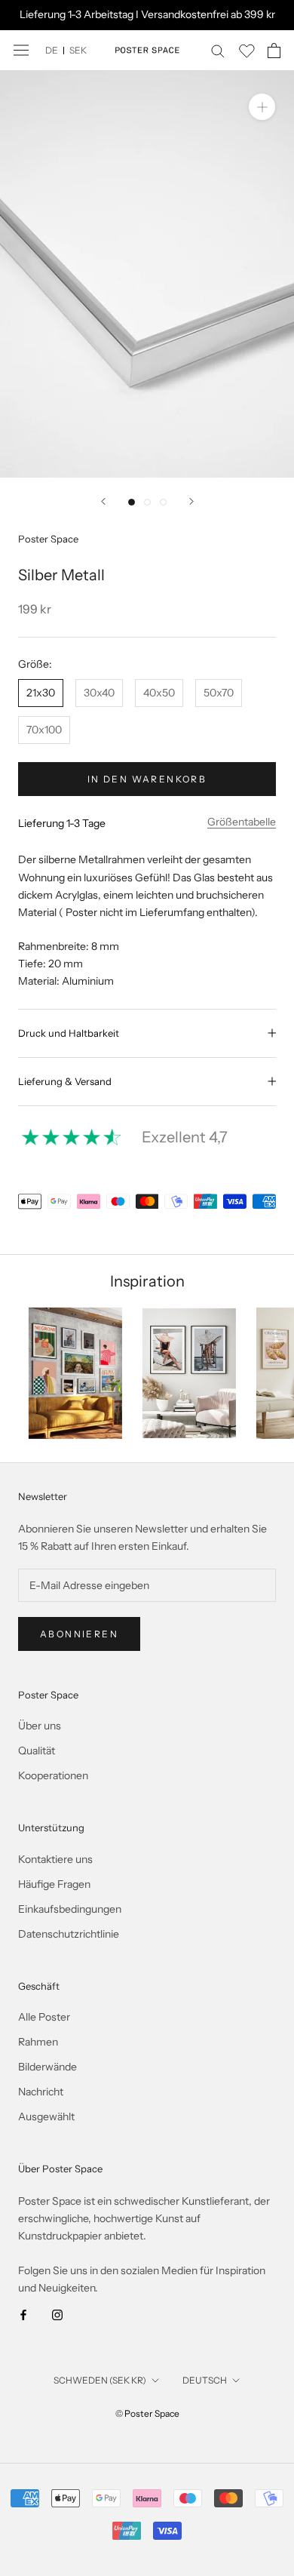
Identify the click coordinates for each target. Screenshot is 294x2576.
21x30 (41, 693)
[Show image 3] (163, 502)
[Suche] (218, 50)
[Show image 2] (147, 502)
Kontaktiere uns (55, 1859)
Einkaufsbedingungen (70, 1909)
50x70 (219, 693)
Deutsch (205, 2380)
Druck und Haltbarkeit (69, 1033)
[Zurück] (103, 501)
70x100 (44, 730)
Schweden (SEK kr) (100, 2380)
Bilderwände (47, 2067)
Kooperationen (53, 1775)
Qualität (37, 1751)
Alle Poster (44, 2017)
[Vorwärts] (191, 501)
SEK (78, 50)
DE (52, 50)
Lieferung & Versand (65, 1081)
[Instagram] (57, 2314)
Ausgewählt (46, 2116)
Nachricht (41, 2092)
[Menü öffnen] (21, 50)
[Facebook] (23, 2314)
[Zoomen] (262, 107)
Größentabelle (242, 822)
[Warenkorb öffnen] (274, 51)
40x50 (159, 693)
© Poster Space (147, 2413)
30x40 (99, 693)
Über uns (40, 1726)
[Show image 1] (132, 502)
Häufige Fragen (54, 1884)
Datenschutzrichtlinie (69, 1934)
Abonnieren (79, 1634)
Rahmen (38, 2042)
